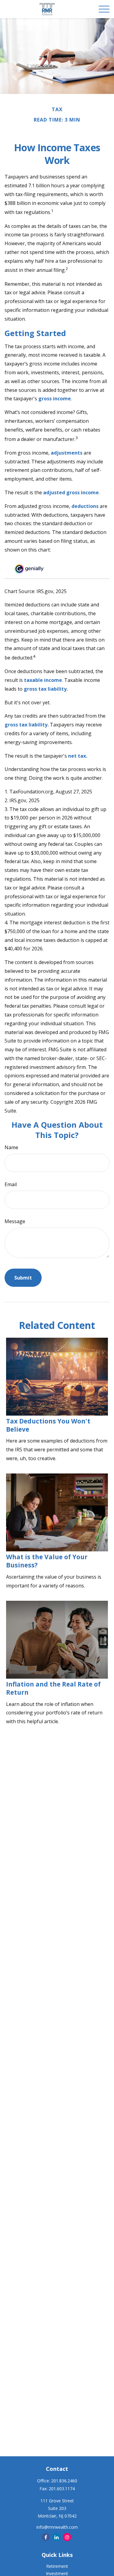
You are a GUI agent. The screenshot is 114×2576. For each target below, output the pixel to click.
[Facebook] (46, 2537)
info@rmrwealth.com (57, 2527)
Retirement (57, 2566)
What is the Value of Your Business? (47, 1561)
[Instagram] (67, 2537)
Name (11, 1147)
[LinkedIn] (56, 2537)
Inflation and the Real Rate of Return (53, 1688)
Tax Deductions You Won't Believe (48, 1425)
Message (15, 1221)
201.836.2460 (64, 2481)
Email (11, 1184)
